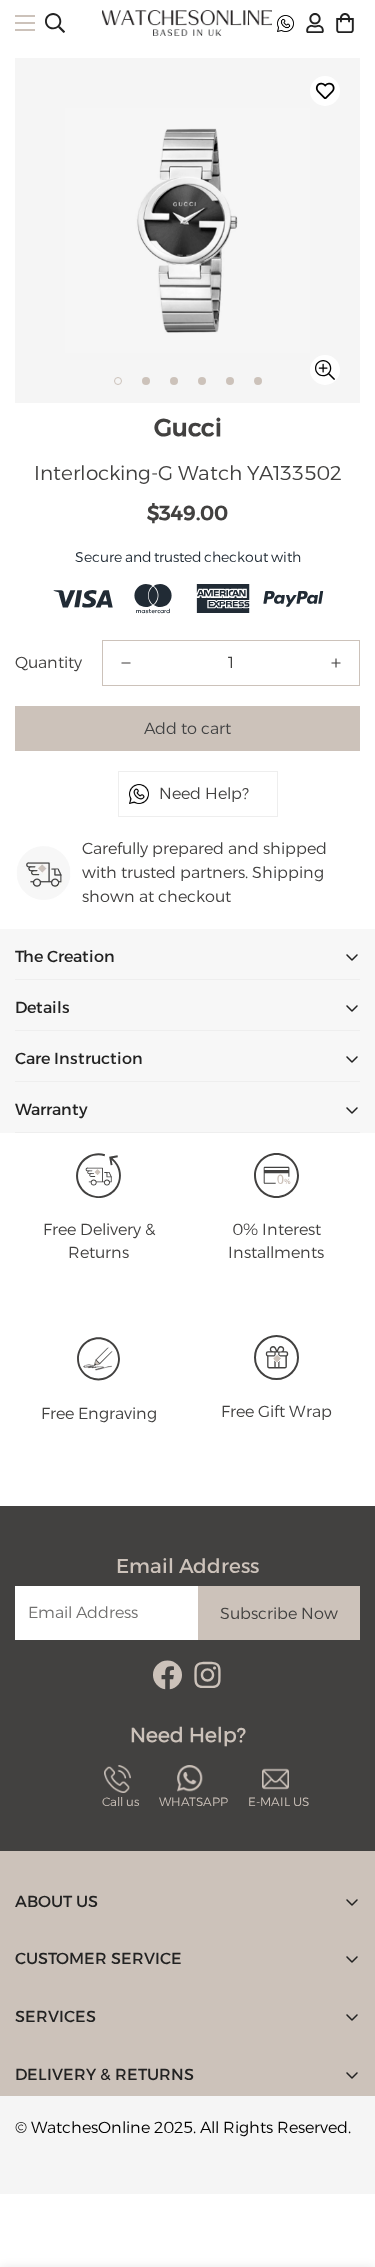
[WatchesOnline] (187, 23)
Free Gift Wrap (276, 1411)
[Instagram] (207, 1675)
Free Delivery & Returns (99, 1241)
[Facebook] (167, 1675)
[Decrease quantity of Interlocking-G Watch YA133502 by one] (126, 663)
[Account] (315, 23)
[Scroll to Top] (339, 2161)
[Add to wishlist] (325, 91)
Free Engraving (99, 1413)
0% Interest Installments (276, 1241)
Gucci (188, 427)
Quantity (48, 662)
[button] (345, 23)
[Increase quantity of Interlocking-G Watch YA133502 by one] (336, 663)
